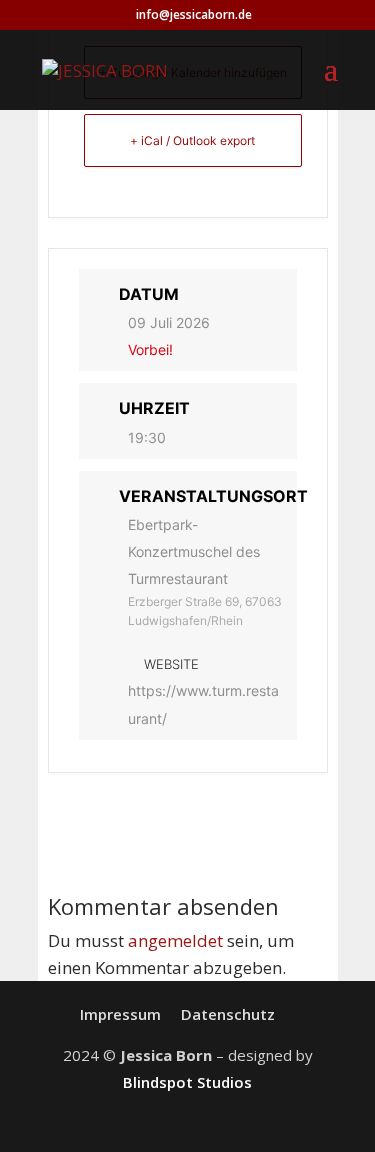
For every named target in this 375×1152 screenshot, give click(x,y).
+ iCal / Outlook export (192, 140)
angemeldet (175, 940)
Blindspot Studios (187, 1082)
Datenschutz (228, 1014)
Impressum (120, 1014)
